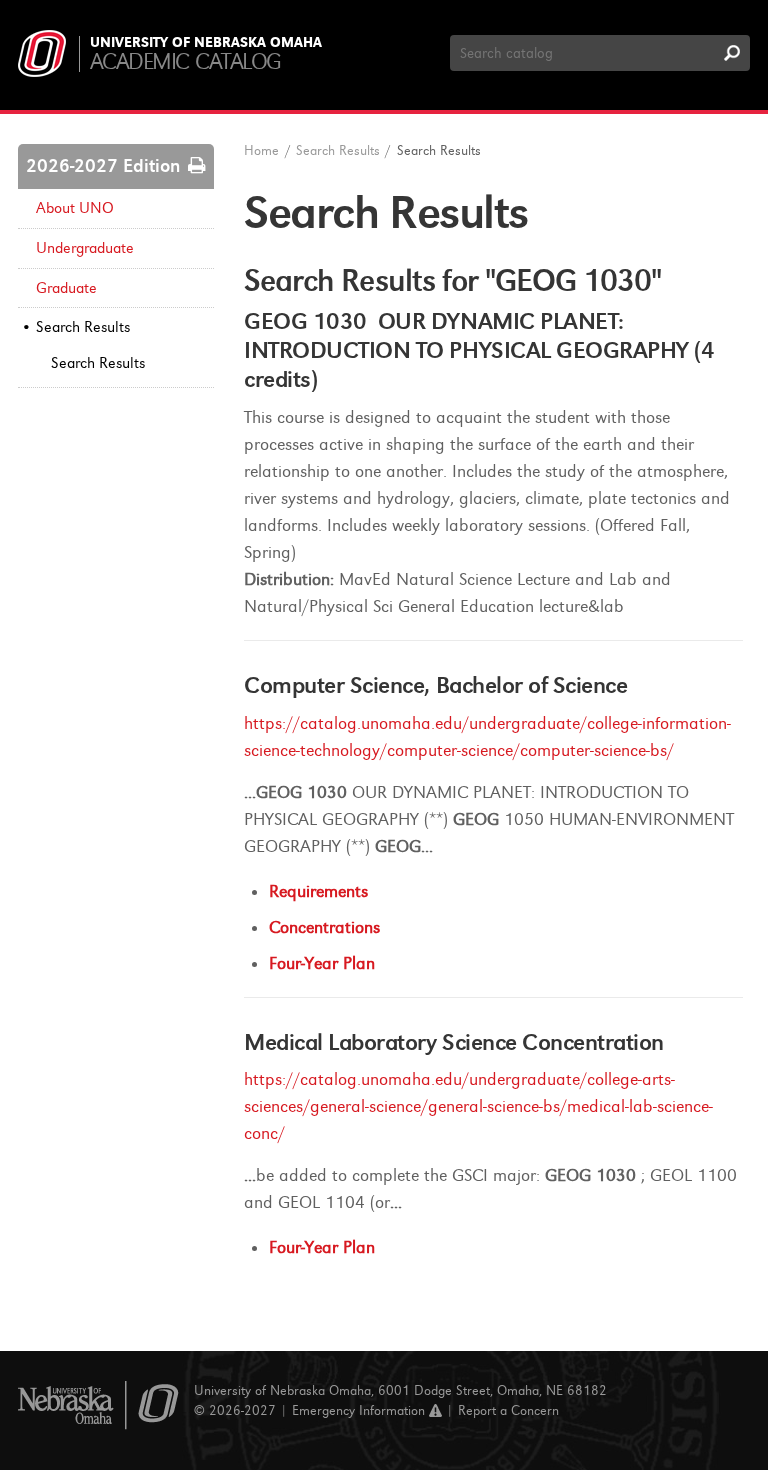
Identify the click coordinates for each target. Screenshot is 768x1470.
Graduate (66, 288)
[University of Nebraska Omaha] (98, 1405)
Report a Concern (508, 1410)
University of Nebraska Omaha (206, 43)
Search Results (83, 327)
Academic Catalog (185, 61)
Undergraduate (85, 248)
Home (261, 150)
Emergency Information (360, 1410)
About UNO (75, 208)
